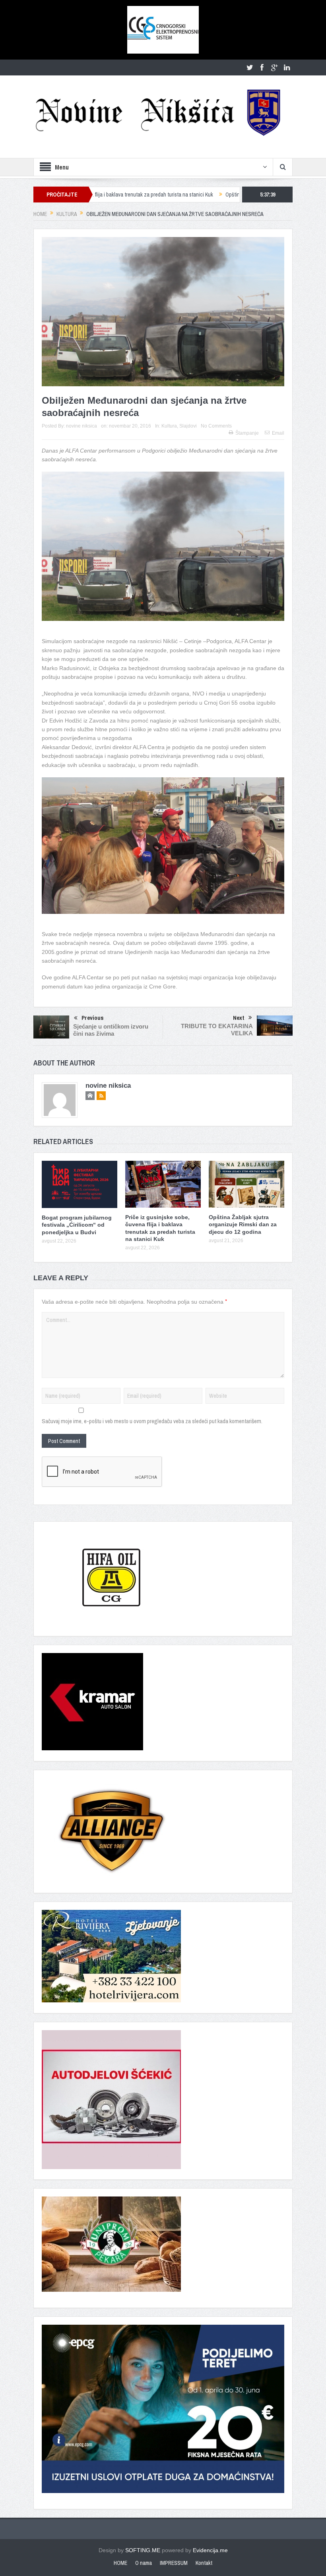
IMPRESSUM (174, 2563)
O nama (144, 2563)
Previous (93, 1018)
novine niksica (81, 426)
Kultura (169, 426)
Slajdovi (188, 426)
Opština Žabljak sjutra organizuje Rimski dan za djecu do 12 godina (223, 195)
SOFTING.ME (143, 2550)
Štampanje (247, 433)
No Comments (216, 426)
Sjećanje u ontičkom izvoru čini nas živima (111, 1030)
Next (239, 1018)
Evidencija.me (210, 2550)
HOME (120, 2563)
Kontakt (204, 2563)
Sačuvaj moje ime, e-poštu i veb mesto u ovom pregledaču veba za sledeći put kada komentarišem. (152, 1421)
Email (278, 433)
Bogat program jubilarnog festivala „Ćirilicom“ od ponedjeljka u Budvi (77, 1225)
